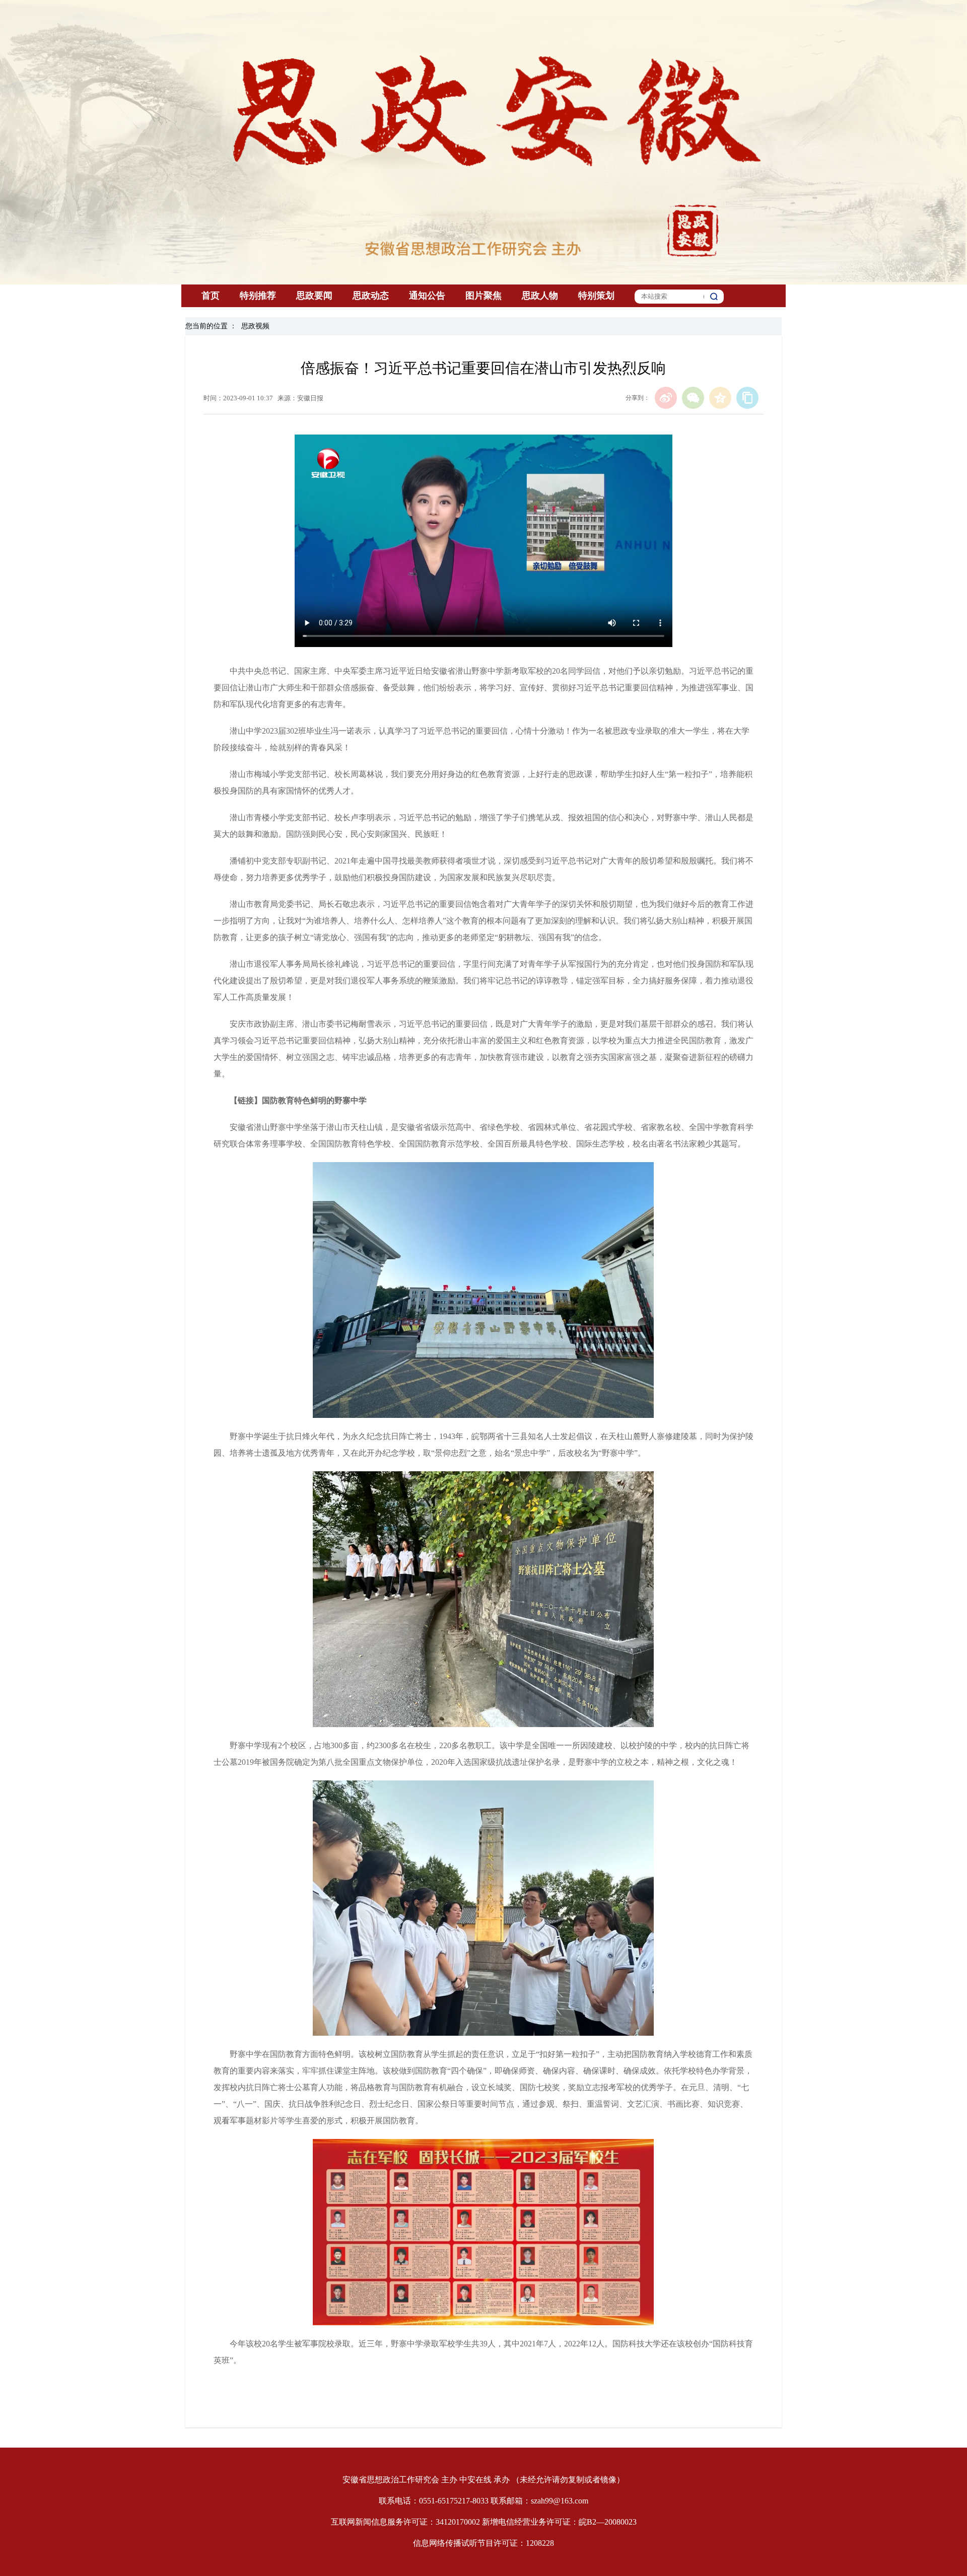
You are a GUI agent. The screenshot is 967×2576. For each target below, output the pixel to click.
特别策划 (596, 296)
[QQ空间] (720, 398)
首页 (211, 296)
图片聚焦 (483, 296)
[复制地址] (747, 398)
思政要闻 (314, 296)
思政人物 (540, 296)
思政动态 (371, 296)
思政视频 (255, 326)
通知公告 (427, 296)
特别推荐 (258, 296)
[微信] (693, 398)
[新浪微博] (666, 398)
